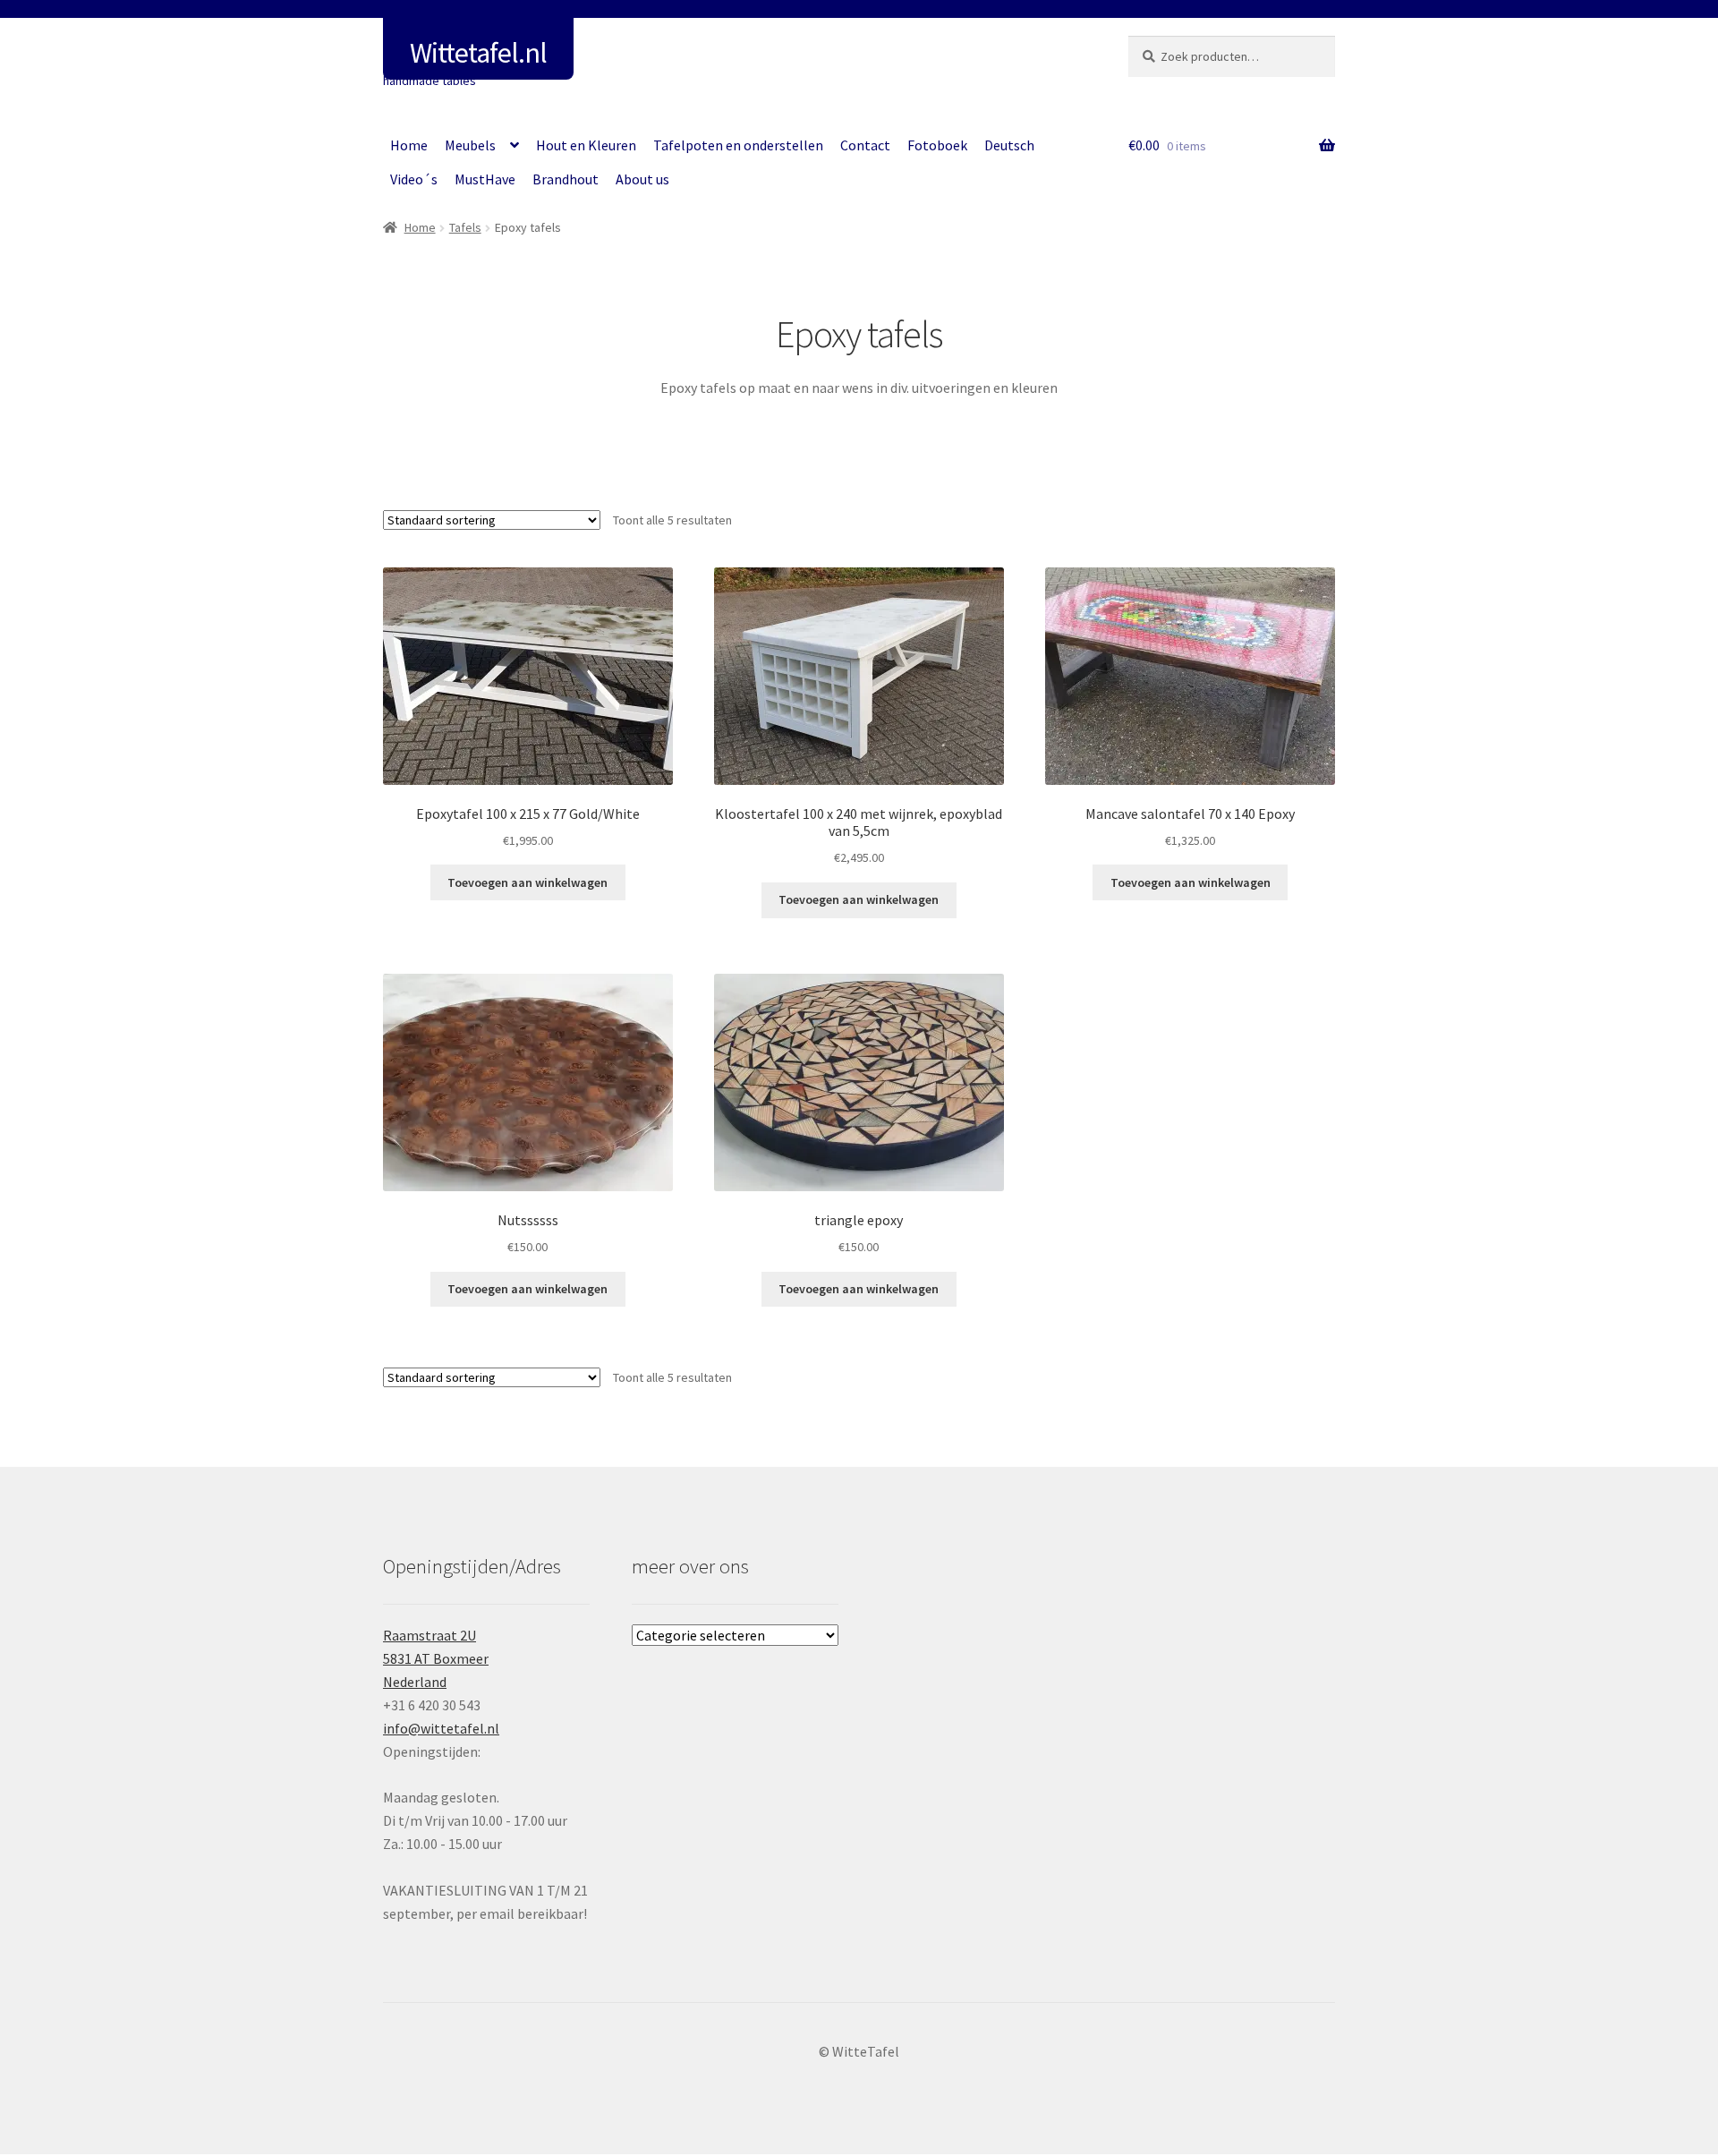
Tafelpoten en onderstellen (738, 145)
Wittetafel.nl (478, 53)
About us (642, 179)
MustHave (485, 179)
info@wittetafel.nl (441, 1728)
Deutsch (1009, 145)
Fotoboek (937, 145)
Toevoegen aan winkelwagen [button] (527, 882)
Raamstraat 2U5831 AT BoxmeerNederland (436, 1658)
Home (409, 145)
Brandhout (566, 179)
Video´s (414, 179)
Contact (865, 145)
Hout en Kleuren (586, 145)
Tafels (465, 227)
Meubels (470, 145)
